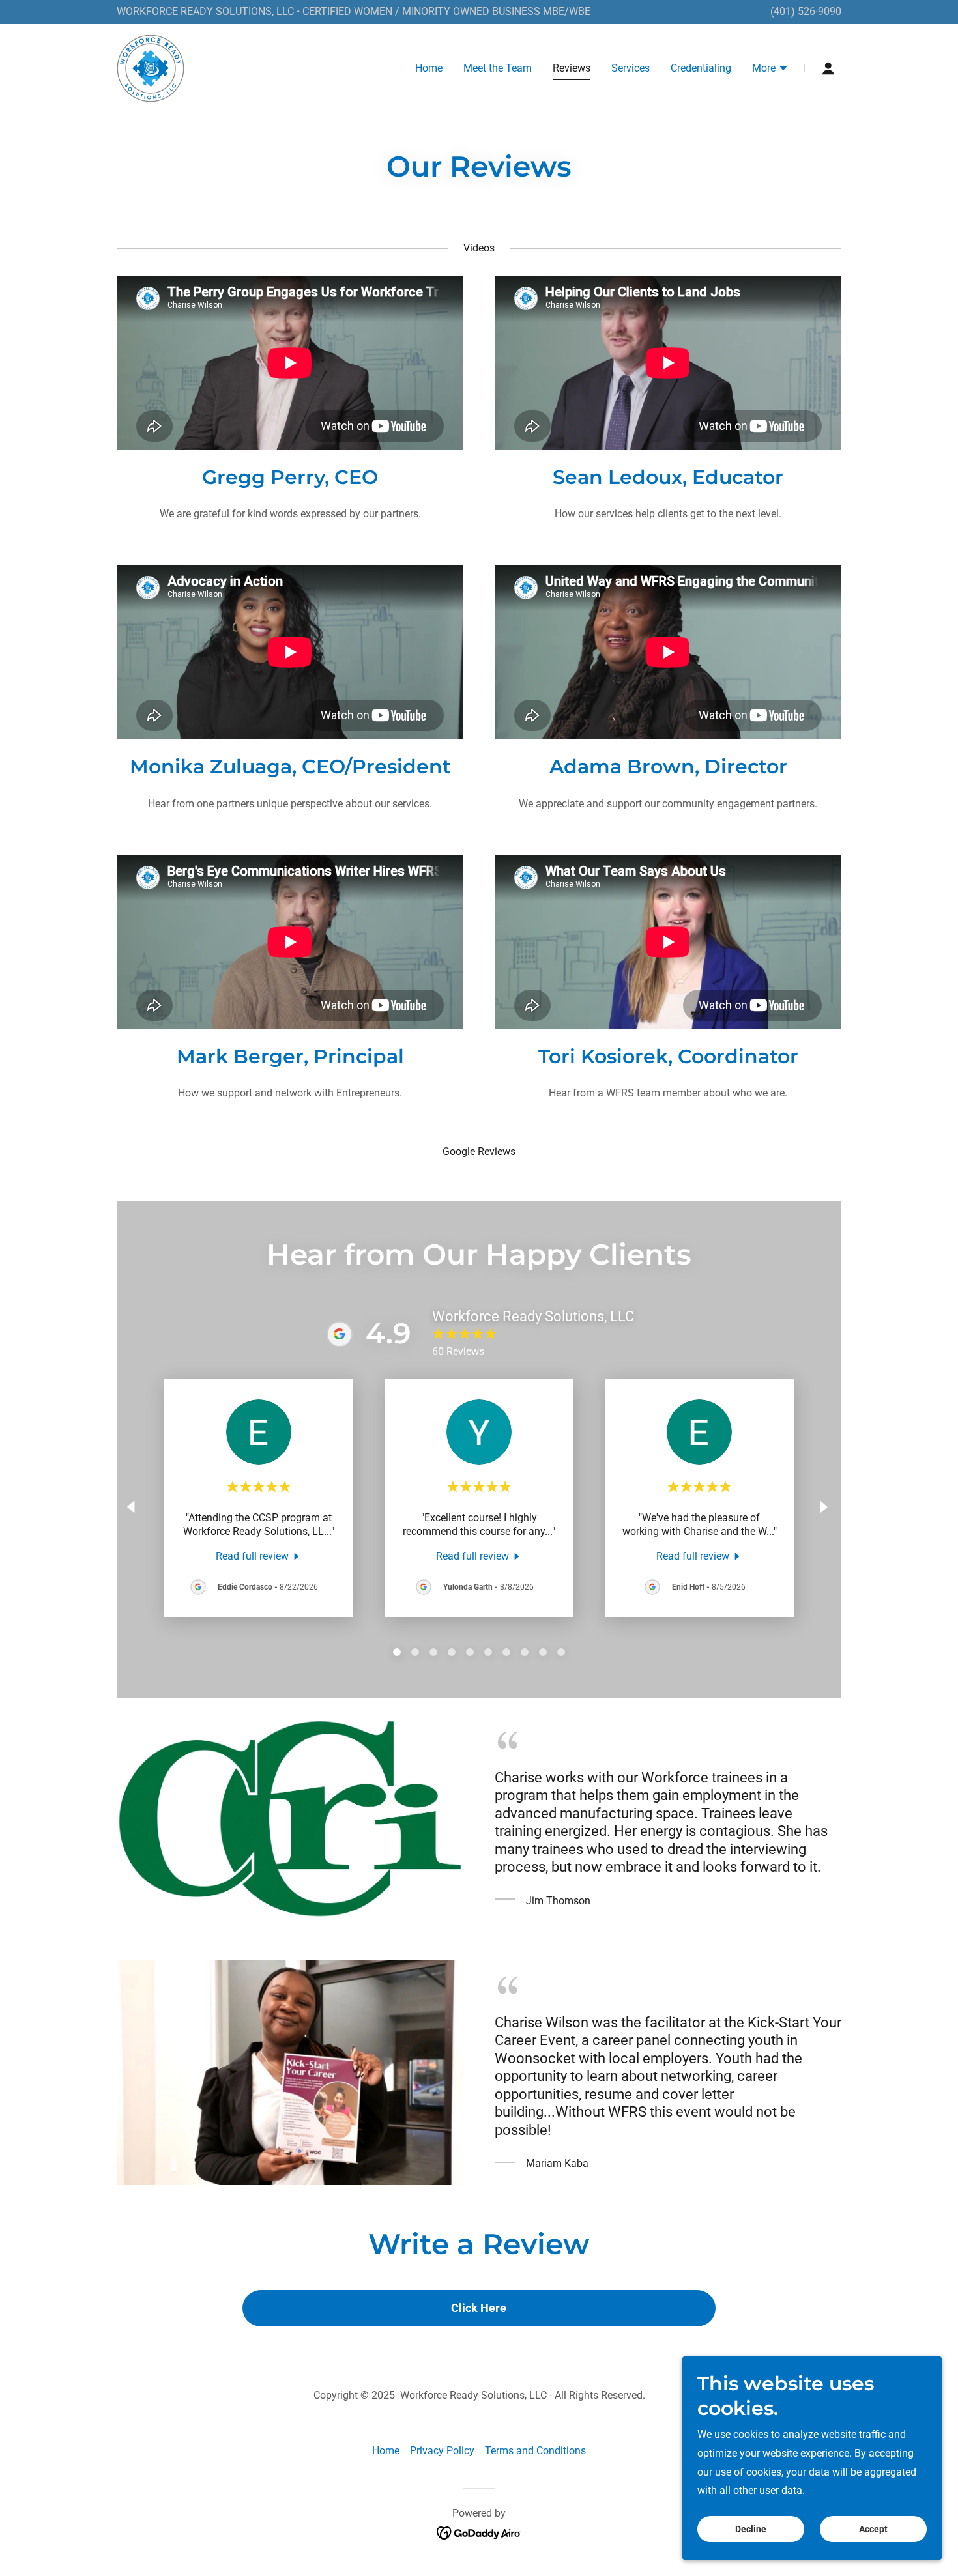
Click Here (479, 2308)
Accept (873, 2529)
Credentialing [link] (701, 68)
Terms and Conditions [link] (535, 2451)
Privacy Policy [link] (442, 2451)
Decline (751, 2529)
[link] (151, 67)
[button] (770, 70)
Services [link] (631, 68)
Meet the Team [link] (498, 68)
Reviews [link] (572, 68)
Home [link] (429, 68)
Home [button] (386, 2451)
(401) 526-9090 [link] (806, 11)
